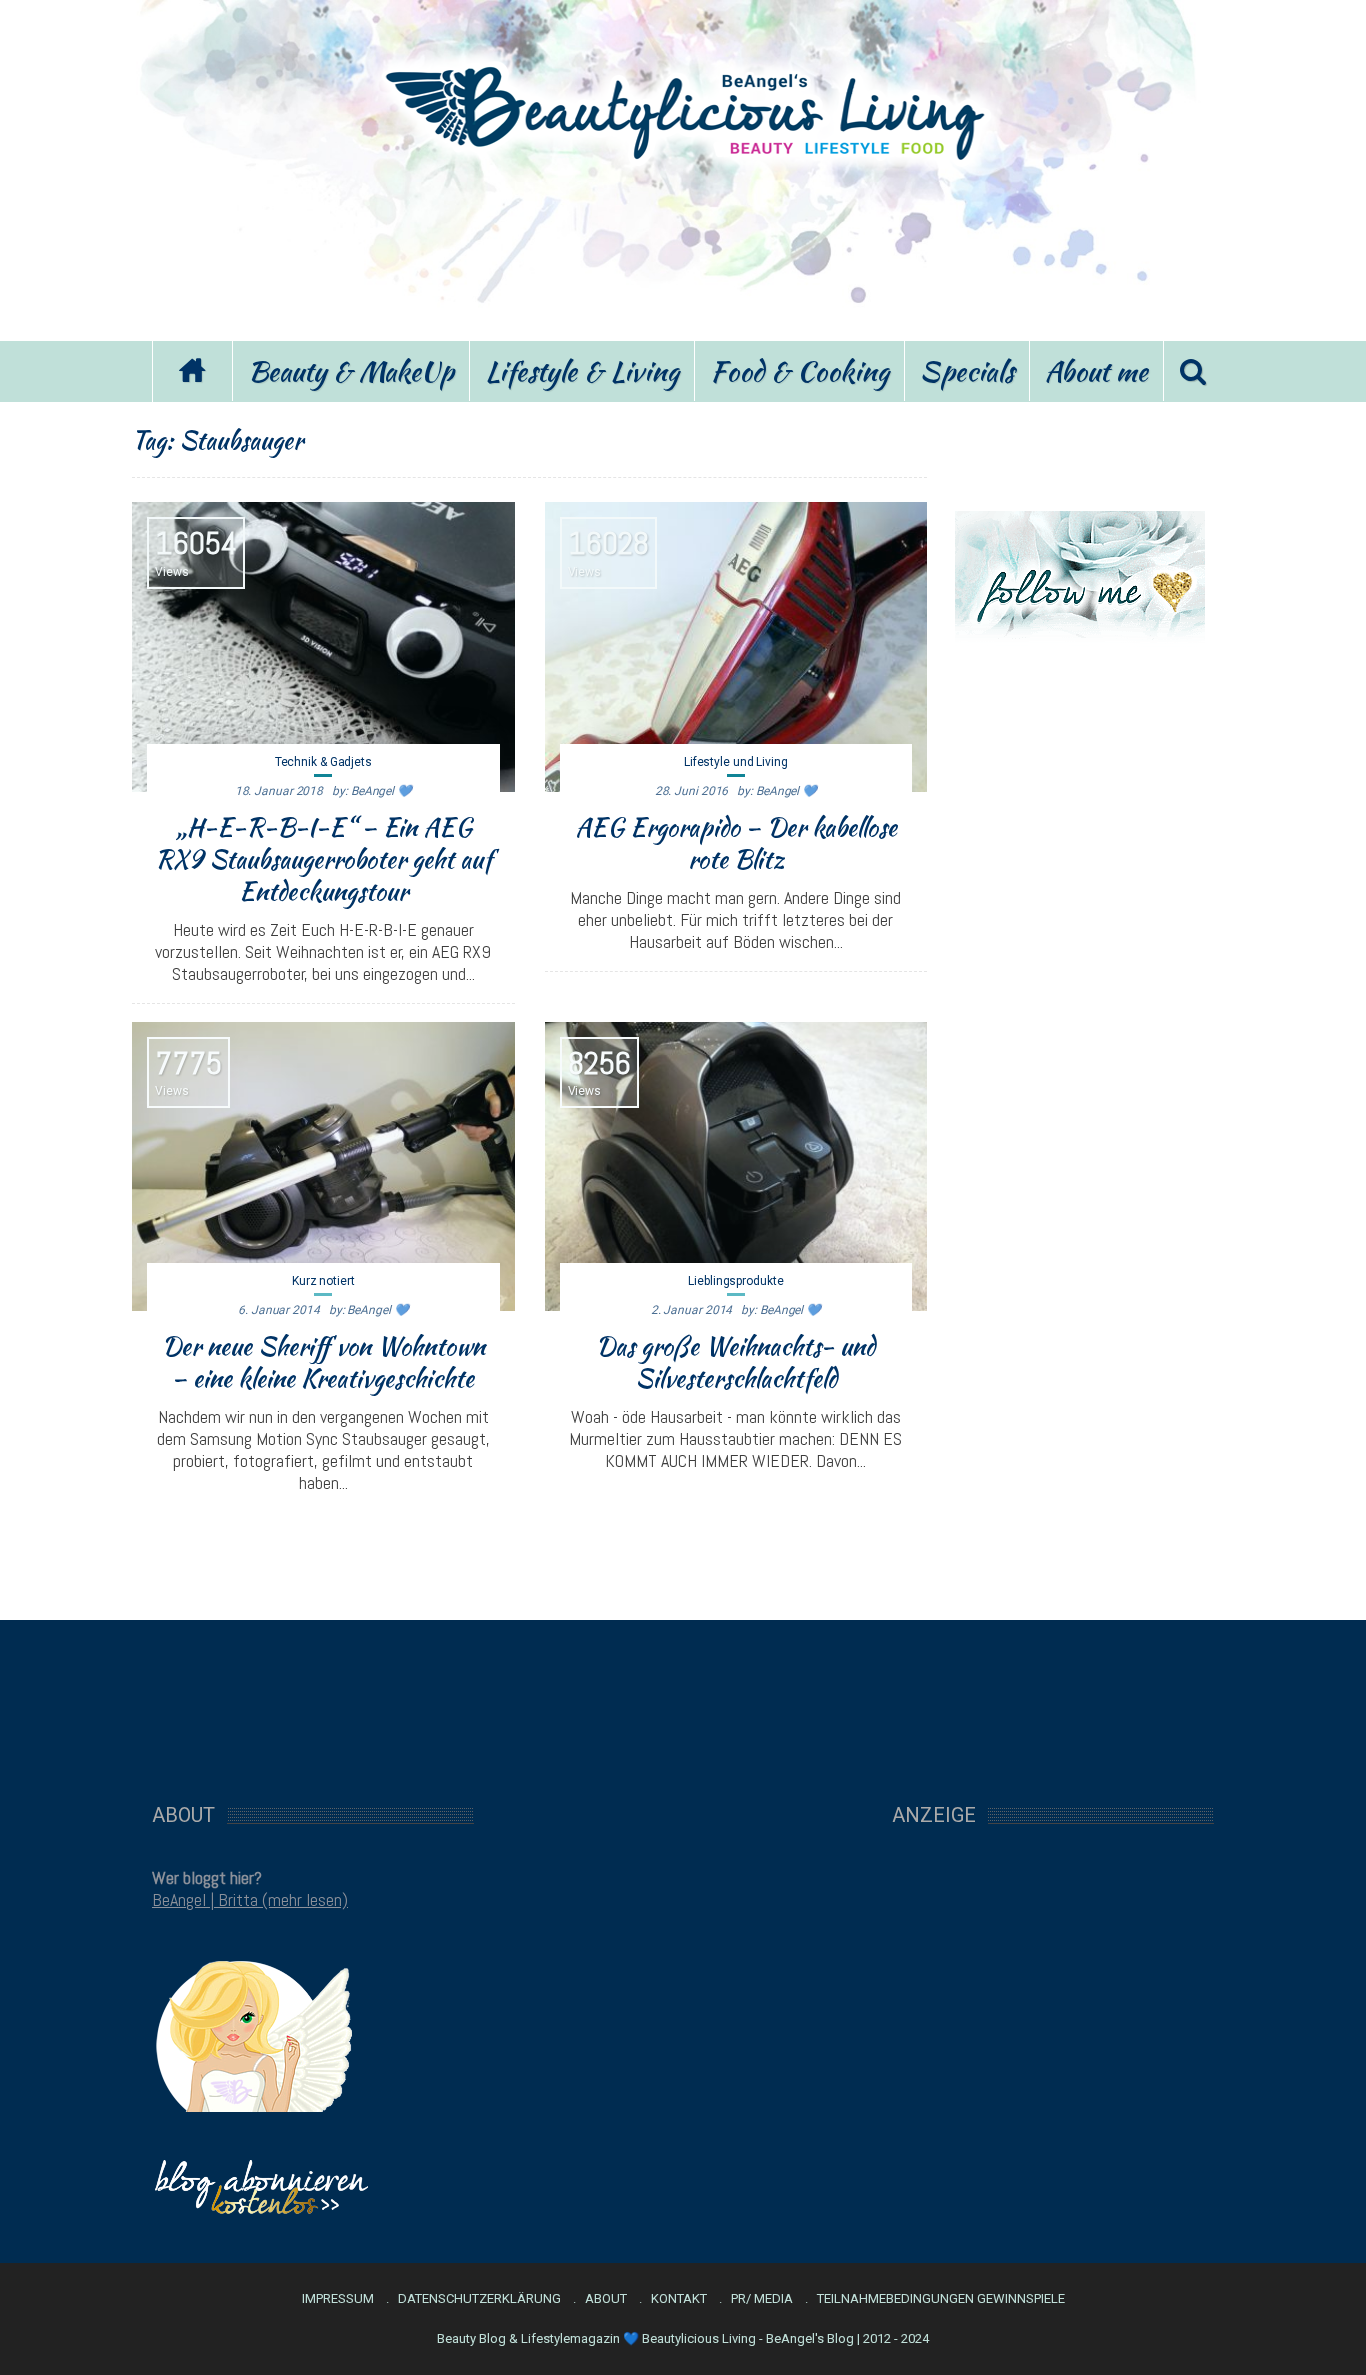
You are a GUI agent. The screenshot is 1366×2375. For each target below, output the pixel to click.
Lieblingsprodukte (735, 1281)
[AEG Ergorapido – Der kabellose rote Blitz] (736, 647)
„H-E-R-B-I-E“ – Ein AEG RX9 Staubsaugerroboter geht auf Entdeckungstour (323, 859)
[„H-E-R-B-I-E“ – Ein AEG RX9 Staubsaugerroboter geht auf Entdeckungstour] (323, 647)
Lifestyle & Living (582, 371)
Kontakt (679, 2299)
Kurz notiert (323, 1281)
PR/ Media (762, 2299)
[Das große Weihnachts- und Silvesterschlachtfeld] (736, 1167)
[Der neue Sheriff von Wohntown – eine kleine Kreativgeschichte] (323, 1167)
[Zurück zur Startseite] (192, 371)
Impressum (338, 2299)
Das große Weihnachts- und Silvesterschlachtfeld (735, 1362)
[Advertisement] (683, 248)
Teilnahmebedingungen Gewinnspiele (941, 2299)
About (606, 2299)
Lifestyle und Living (736, 762)
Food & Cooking (799, 371)
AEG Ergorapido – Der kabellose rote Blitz (736, 843)
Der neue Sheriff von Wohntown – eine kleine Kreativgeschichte (323, 1362)
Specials (967, 371)
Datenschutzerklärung (479, 2299)
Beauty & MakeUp (351, 371)
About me (1096, 371)
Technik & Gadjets (323, 762)
